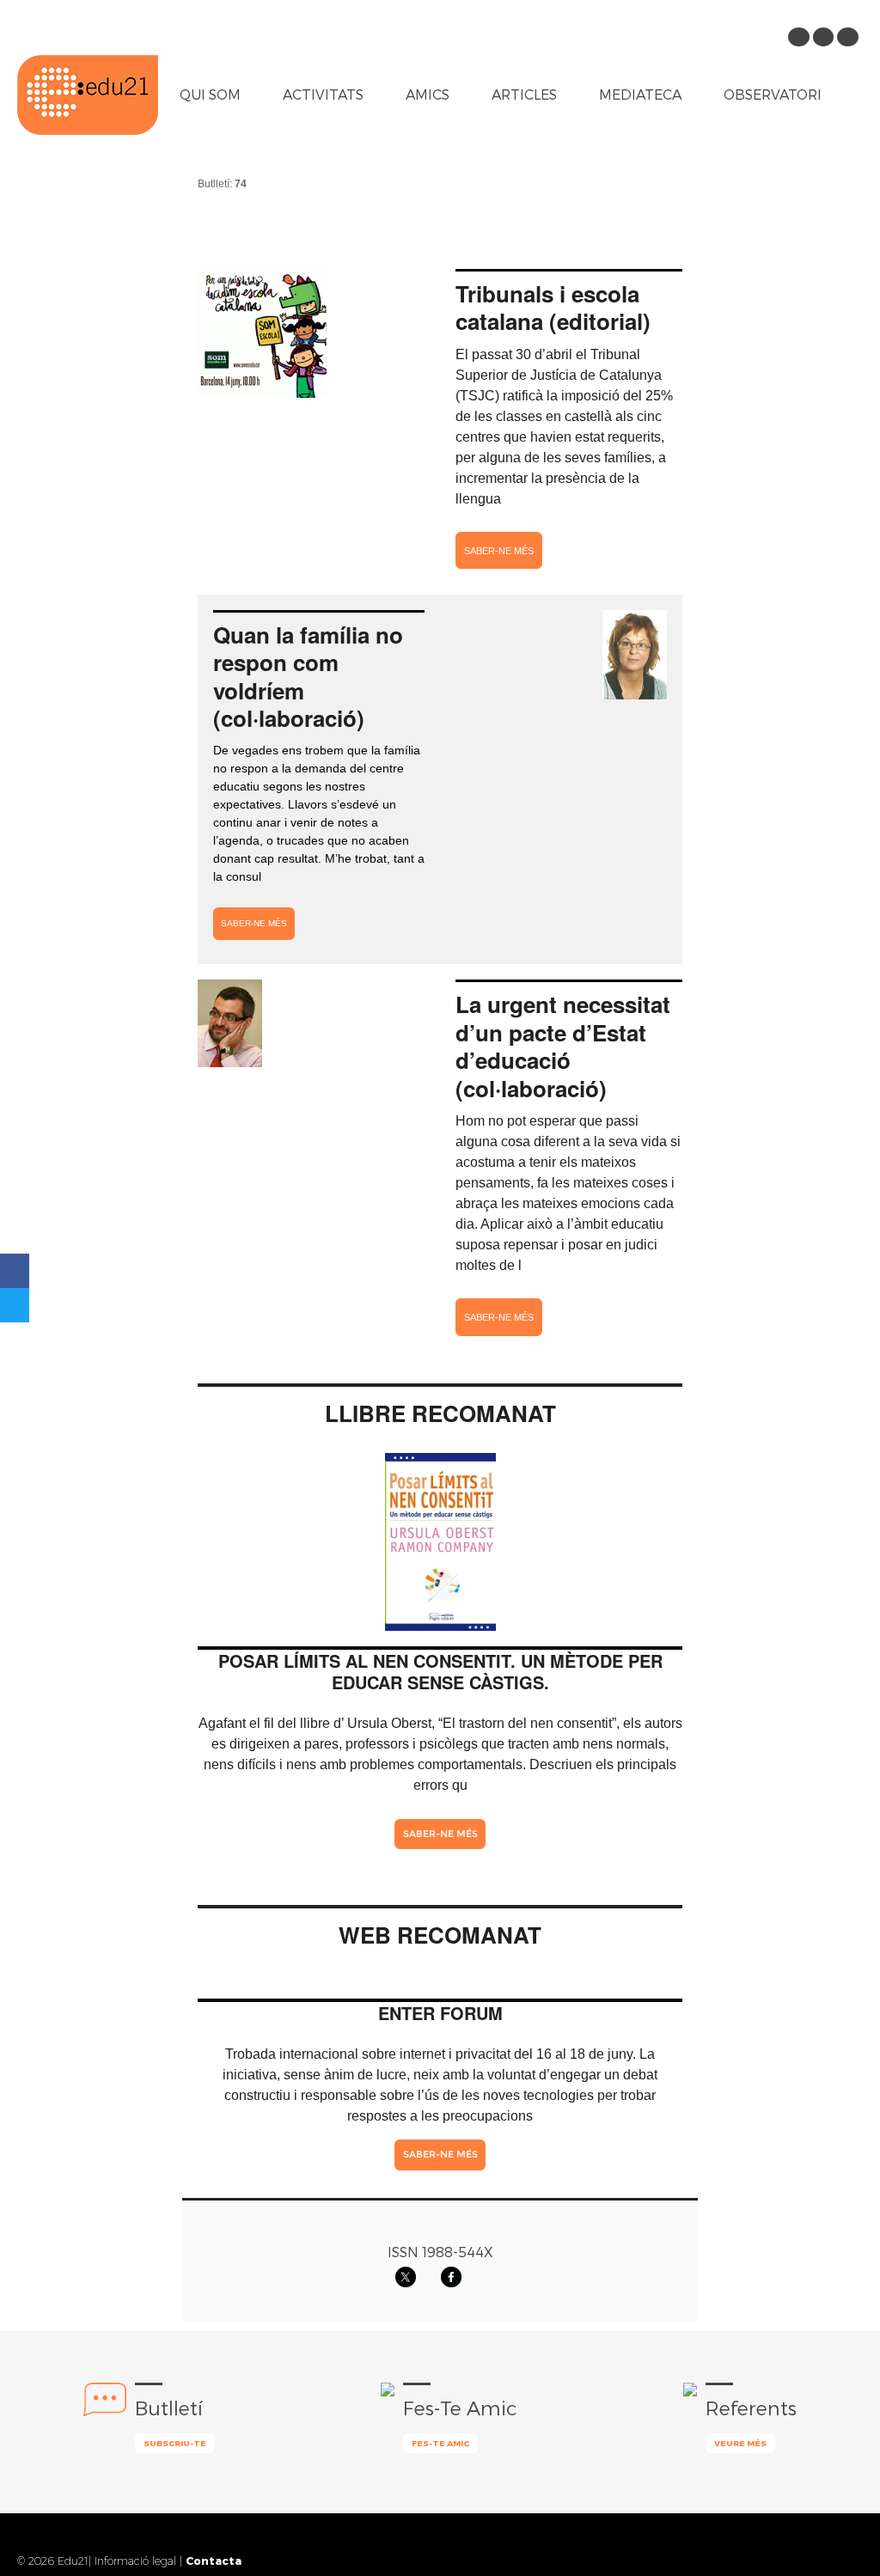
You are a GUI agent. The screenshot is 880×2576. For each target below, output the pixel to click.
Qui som (210, 94)
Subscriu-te (175, 2443)
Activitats (323, 94)
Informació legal (135, 2561)
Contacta (214, 2560)
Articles (524, 94)
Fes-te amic (440, 2443)
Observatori (773, 94)
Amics (428, 94)
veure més (740, 2443)
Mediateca (640, 94)
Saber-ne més (499, 551)
